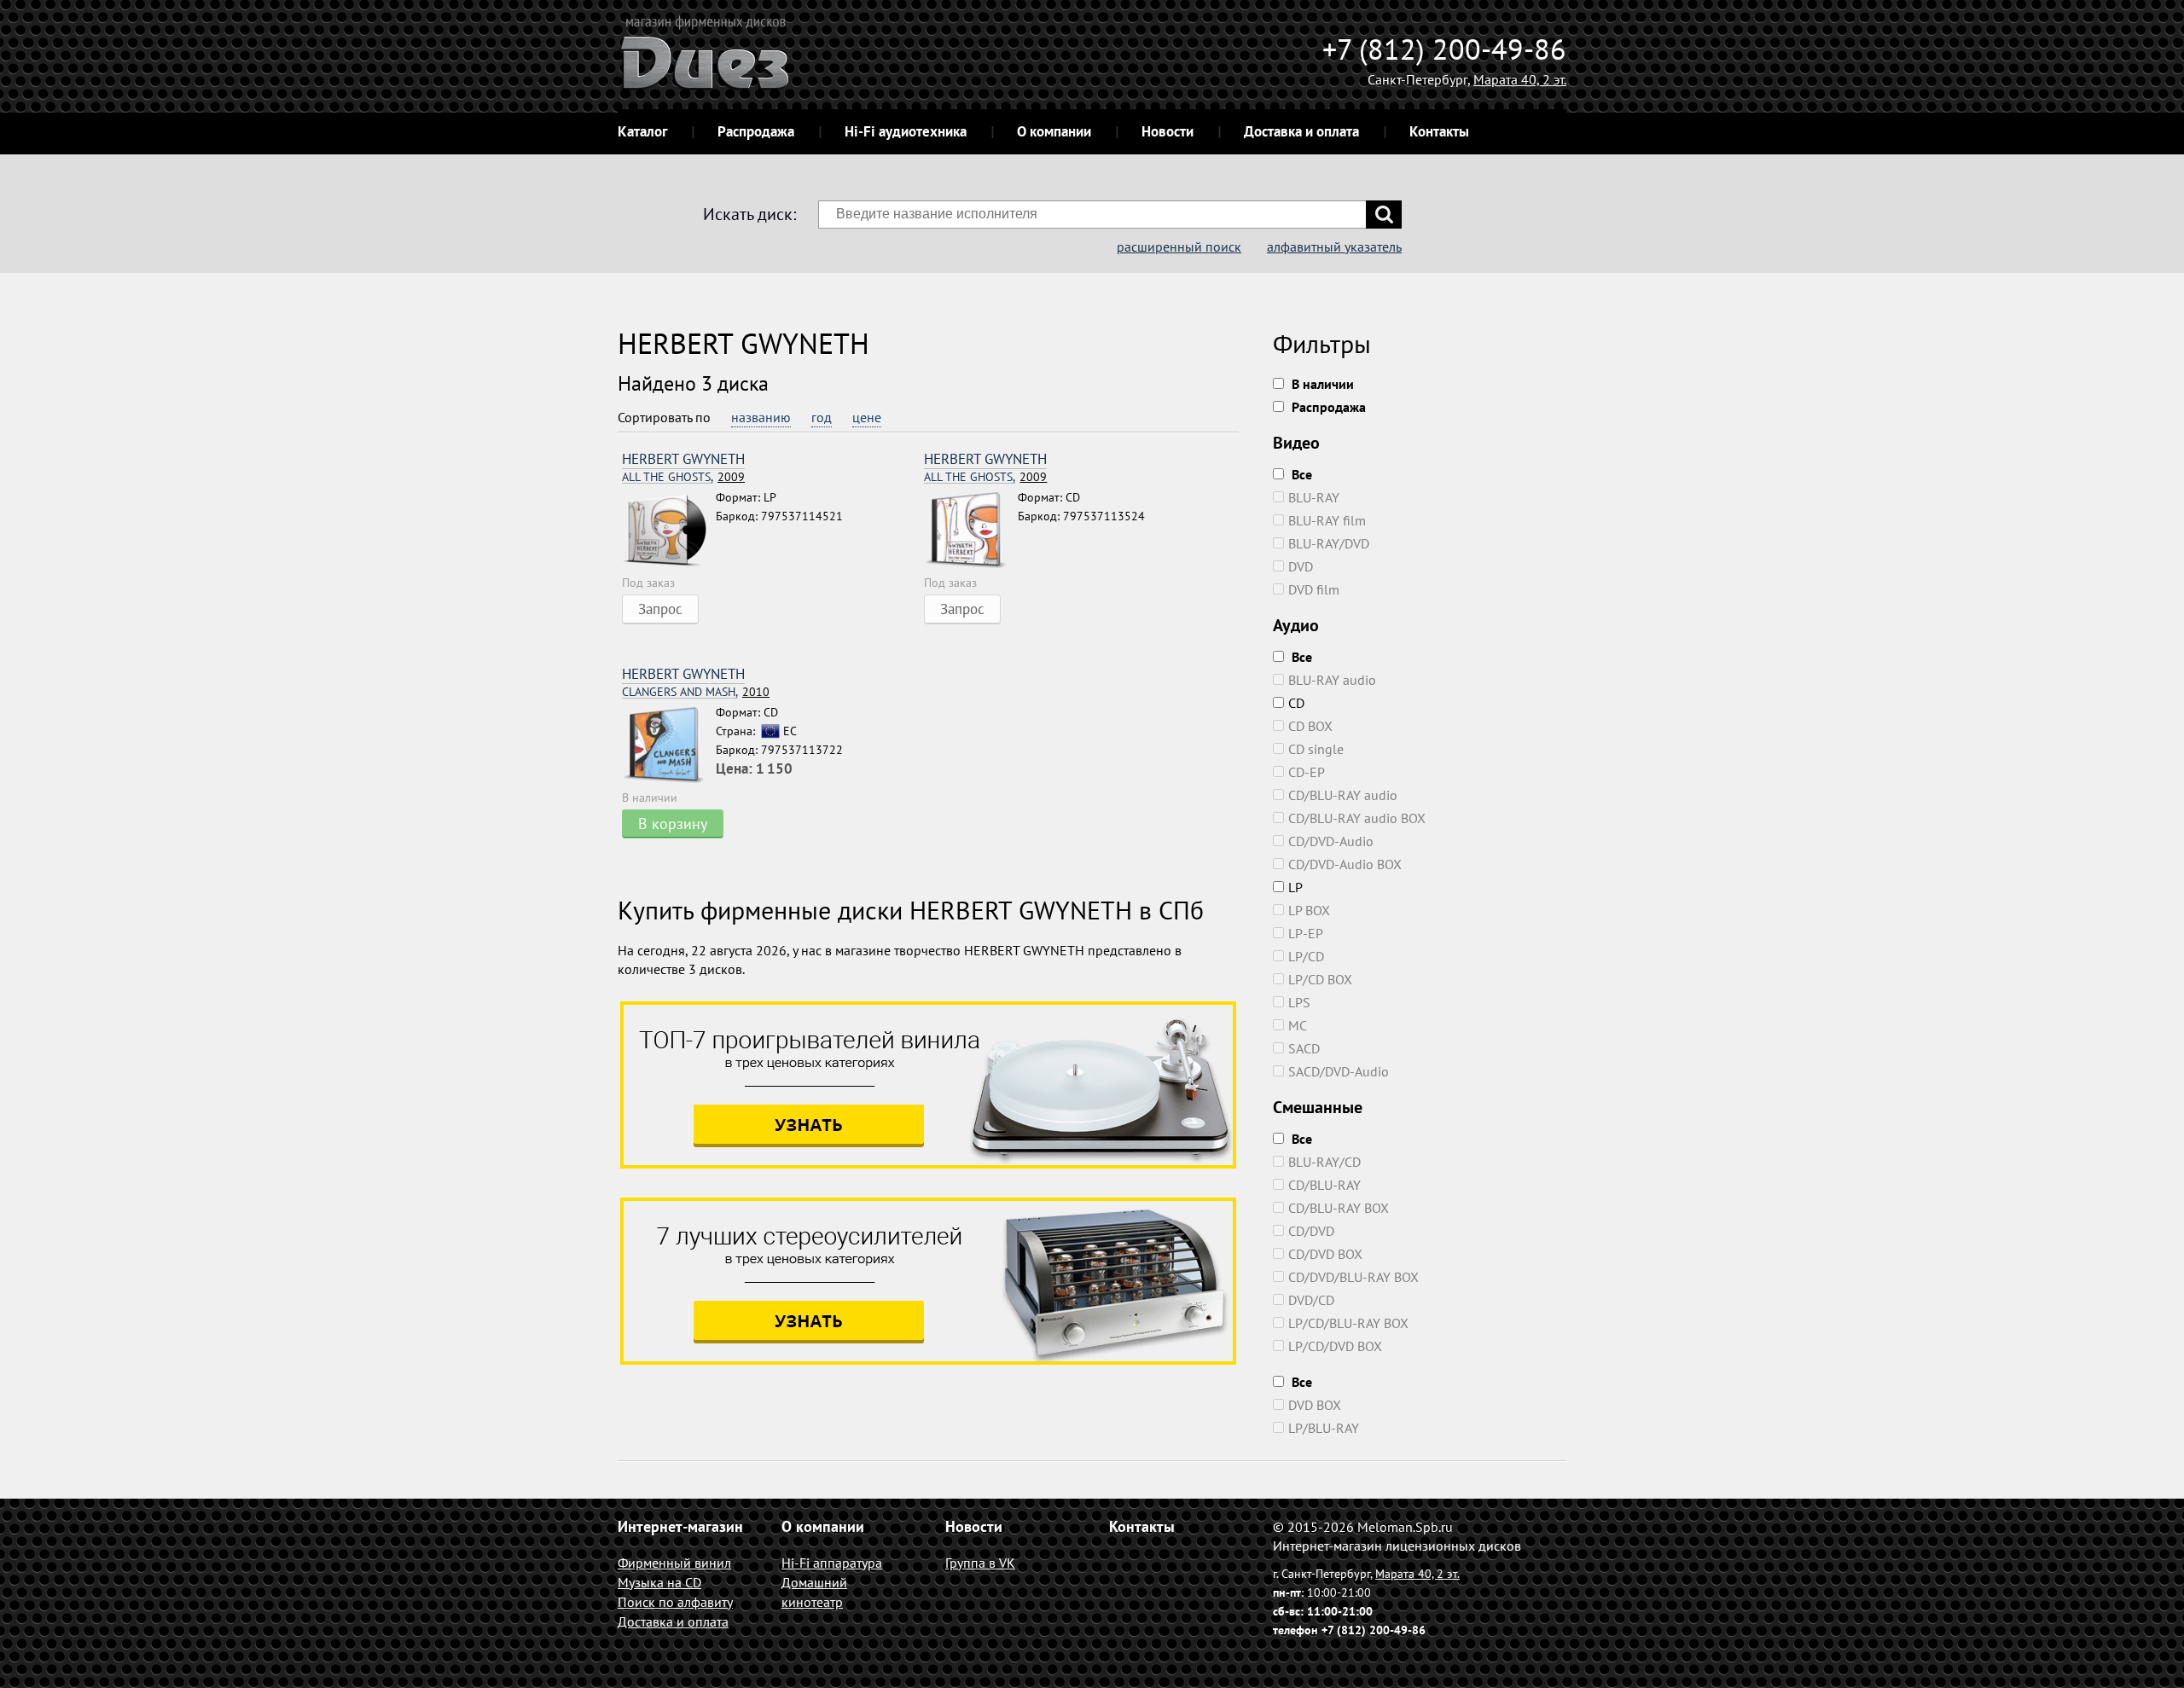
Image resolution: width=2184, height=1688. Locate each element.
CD (1296, 703)
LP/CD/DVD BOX (1335, 1346)
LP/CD (1306, 956)
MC (1298, 1025)
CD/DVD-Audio (1331, 841)
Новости (1168, 131)
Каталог (642, 131)
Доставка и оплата (1301, 131)
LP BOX (1309, 910)
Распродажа (756, 131)
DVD (1301, 566)
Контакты (1439, 131)
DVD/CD (1311, 1300)
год (822, 417)
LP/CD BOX (1320, 979)
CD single (1316, 749)
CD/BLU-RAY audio (1343, 795)
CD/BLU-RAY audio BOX (1357, 818)
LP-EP (1306, 933)
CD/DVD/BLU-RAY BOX (1353, 1277)
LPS (1299, 1002)
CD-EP (1307, 772)
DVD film (1314, 589)
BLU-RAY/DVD (1329, 543)
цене (867, 417)
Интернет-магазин (680, 1526)
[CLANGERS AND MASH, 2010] (669, 745)
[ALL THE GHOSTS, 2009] (669, 531)
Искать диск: (749, 214)
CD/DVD (1311, 1231)
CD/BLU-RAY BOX (1339, 1208)
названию (761, 417)
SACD (1304, 1048)
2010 (696, 692)
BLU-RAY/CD (1324, 1162)
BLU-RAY (1314, 497)
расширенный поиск (1179, 247)
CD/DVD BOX (1325, 1254)
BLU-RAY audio (1332, 680)
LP (1295, 887)
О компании (1054, 131)
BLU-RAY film (1327, 520)
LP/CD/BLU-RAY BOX (1348, 1323)
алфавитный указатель (1334, 247)
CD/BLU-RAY (1324, 1185)
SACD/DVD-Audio (1339, 1071)
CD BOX (1310, 726)
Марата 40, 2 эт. (1520, 79)
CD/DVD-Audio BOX (1345, 864)
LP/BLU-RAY (1324, 1428)
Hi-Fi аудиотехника (906, 131)
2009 (683, 477)
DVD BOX (1315, 1405)
